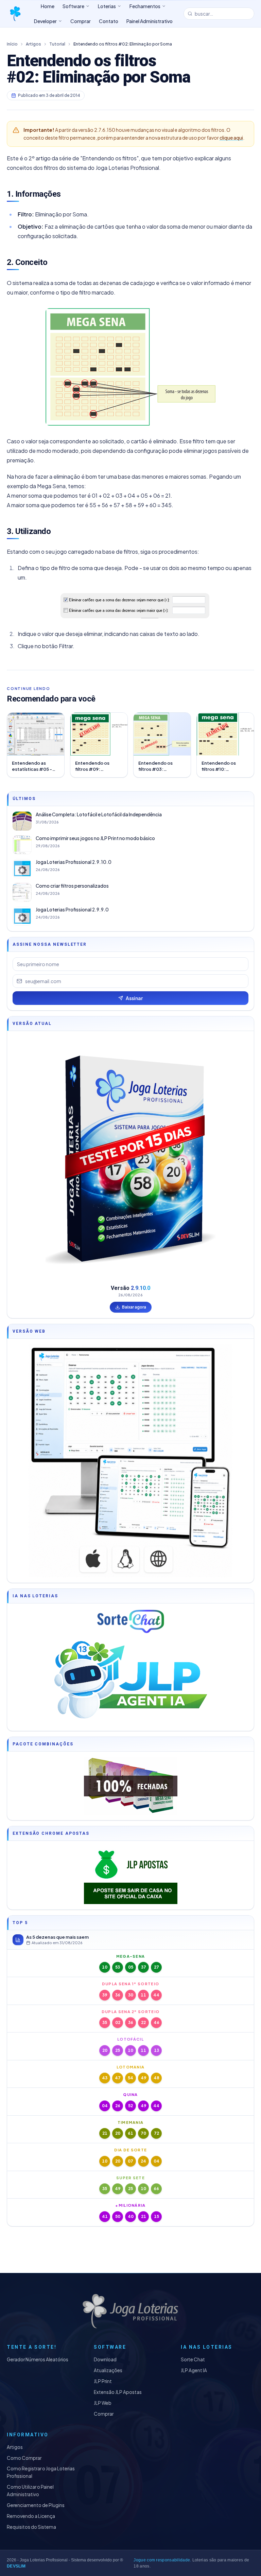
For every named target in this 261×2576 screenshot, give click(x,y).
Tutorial (57, 44)
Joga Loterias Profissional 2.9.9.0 (72, 910)
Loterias (107, 6)
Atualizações (108, 2370)
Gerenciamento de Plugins (36, 2505)
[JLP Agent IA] (130, 1681)
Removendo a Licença (31, 2516)
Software (73, 6)
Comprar (104, 2414)
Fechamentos (145, 6)
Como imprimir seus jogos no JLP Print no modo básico (95, 838)
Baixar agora (134, 1307)
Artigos (33, 44)
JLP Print (103, 2381)
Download (105, 2359)
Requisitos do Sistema (31, 2527)
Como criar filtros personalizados (72, 886)
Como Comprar (24, 2458)
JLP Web (103, 2403)
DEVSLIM (16, 2566)
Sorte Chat (193, 2359)
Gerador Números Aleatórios (38, 2359)
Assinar (134, 998)
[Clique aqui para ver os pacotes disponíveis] (130, 1786)
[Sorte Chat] (130, 1621)
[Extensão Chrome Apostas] (130, 1875)
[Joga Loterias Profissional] (15, 14)
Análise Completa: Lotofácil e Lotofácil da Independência (99, 814)
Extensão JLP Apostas (118, 2392)
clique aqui (231, 138)
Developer (45, 21)
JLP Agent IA (194, 2370)
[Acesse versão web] (130, 1461)
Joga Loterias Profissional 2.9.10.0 (74, 862)
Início (12, 44)
